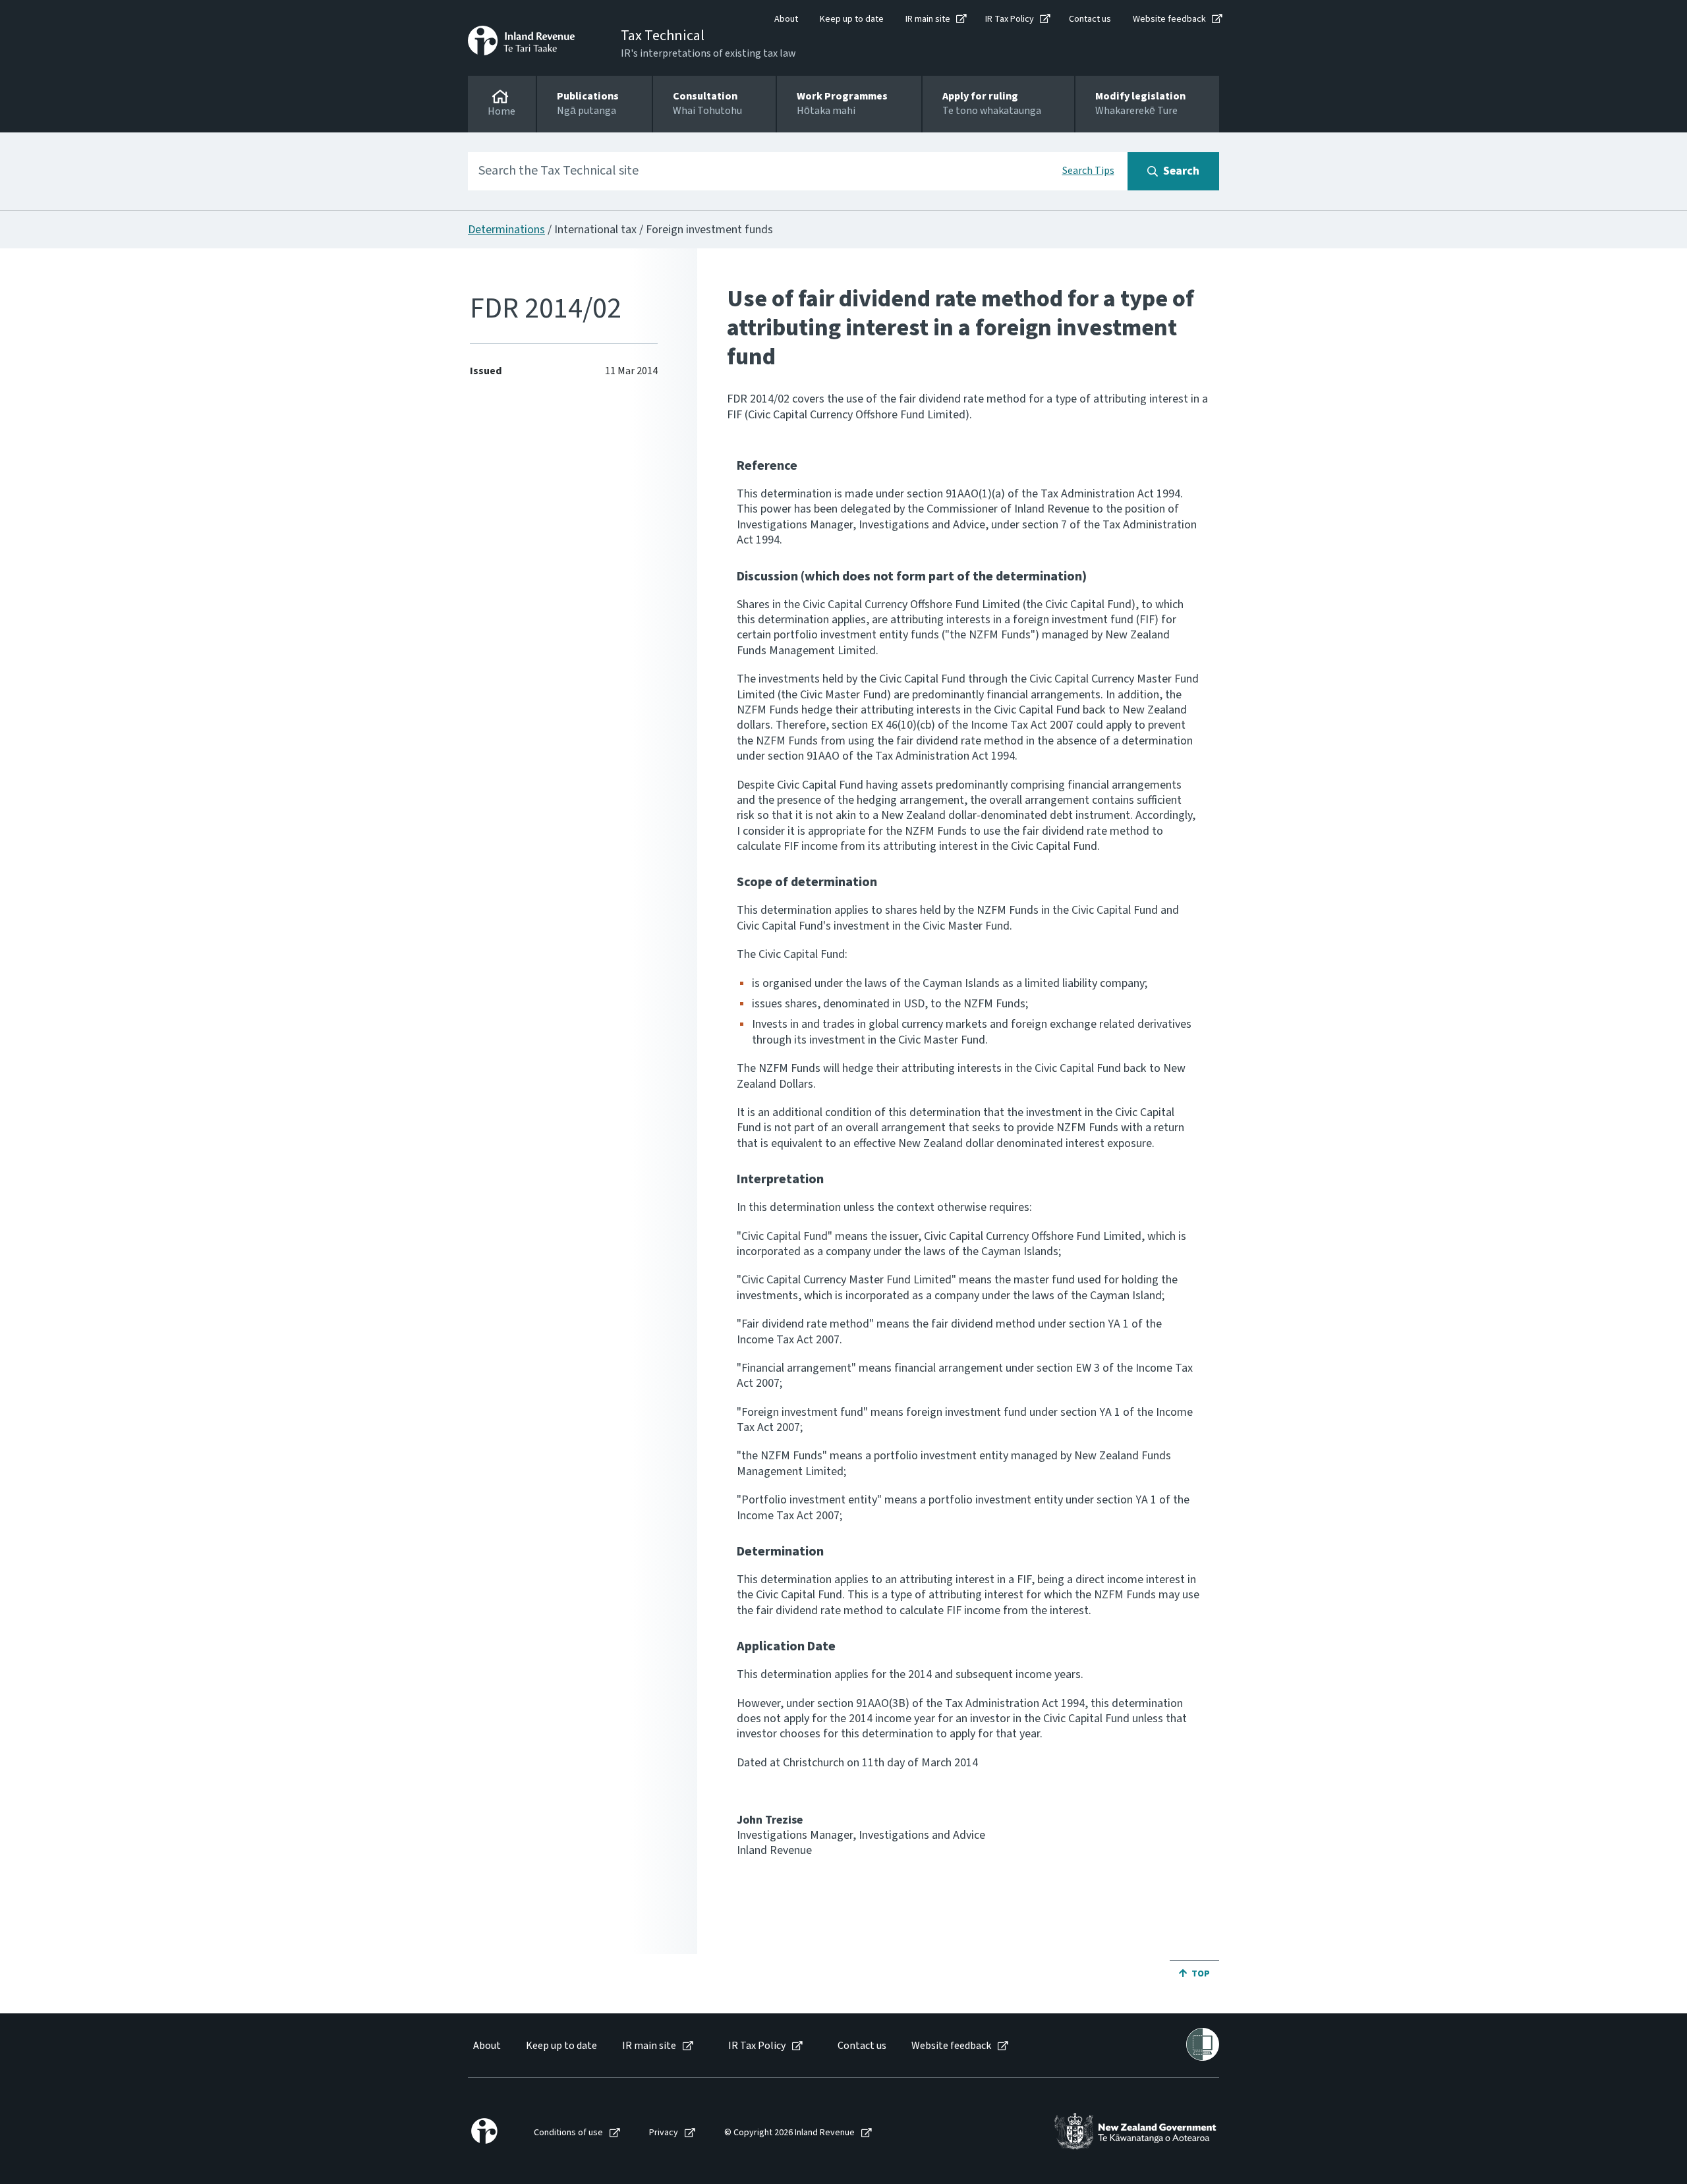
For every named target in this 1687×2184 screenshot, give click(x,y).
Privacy (664, 2133)
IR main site (928, 19)
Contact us (1090, 19)
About (786, 19)
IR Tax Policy (1010, 19)
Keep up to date (852, 19)
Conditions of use (568, 2133)
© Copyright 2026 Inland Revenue (789, 2133)
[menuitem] (486, 2046)
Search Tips (1088, 171)
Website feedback (1169, 19)
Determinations (506, 230)
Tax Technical (663, 36)
